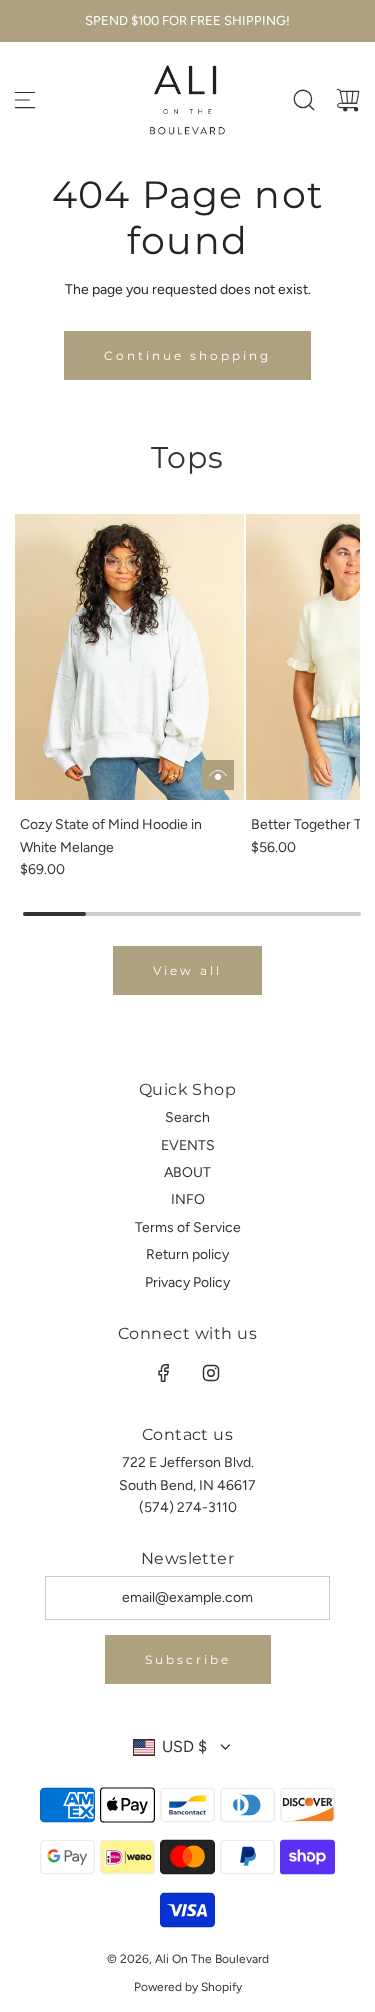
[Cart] (348, 100)
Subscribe (188, 1659)
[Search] (304, 100)
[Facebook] (164, 1373)
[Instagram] (211, 1373)
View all (187, 970)
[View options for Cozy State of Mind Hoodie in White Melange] (218, 775)
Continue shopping (187, 355)
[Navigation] (25, 100)
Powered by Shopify (188, 1987)
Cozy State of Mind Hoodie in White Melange (111, 835)
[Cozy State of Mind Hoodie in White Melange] (129, 657)
